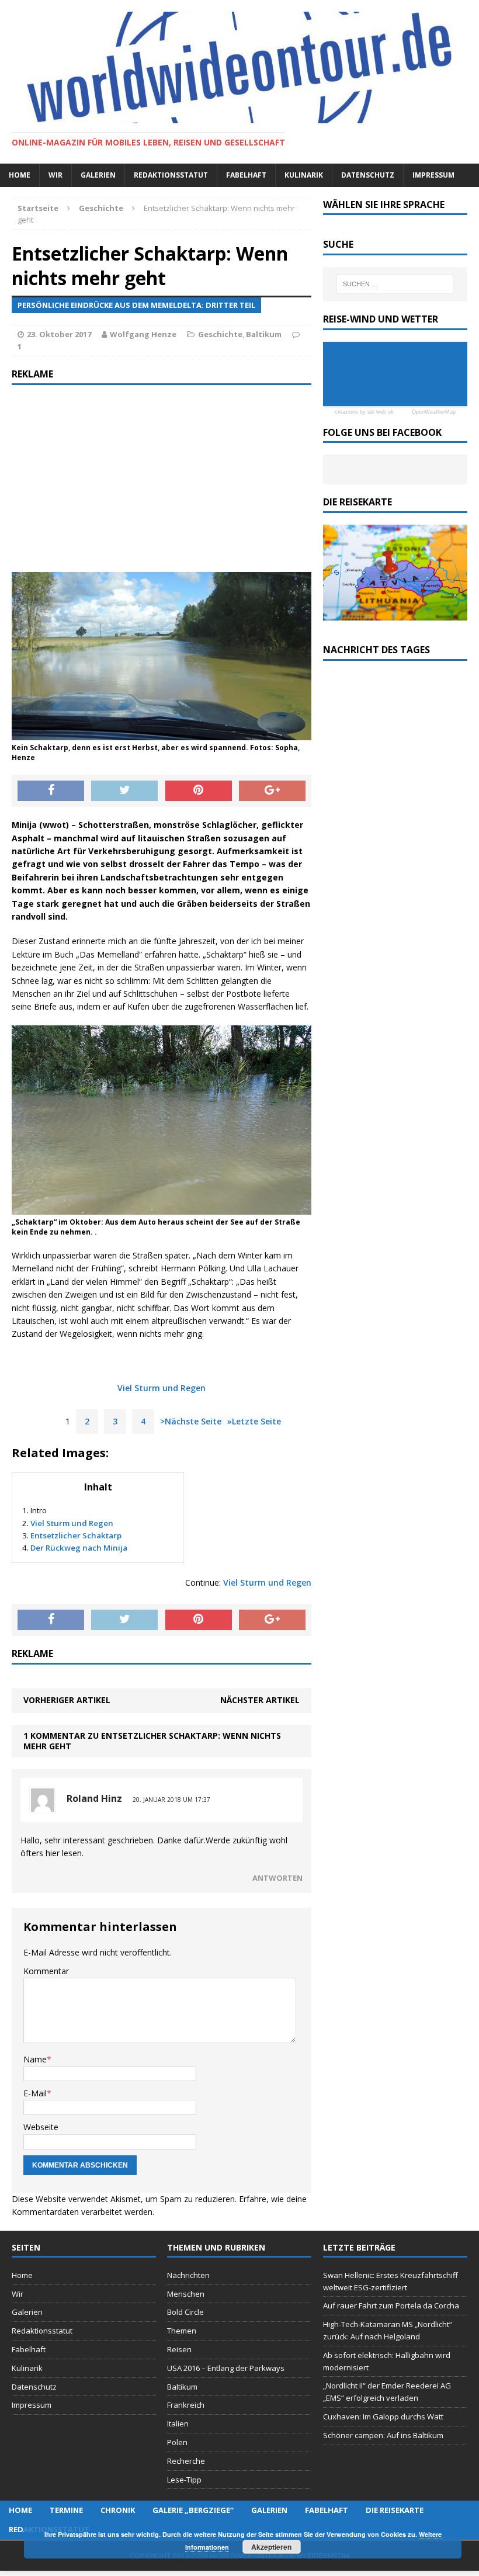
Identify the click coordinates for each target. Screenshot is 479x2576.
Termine (66, 2510)
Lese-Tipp (184, 2480)
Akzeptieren (271, 2547)
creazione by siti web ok (364, 412)
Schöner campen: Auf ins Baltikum (383, 2435)
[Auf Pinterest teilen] (199, 791)
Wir (55, 175)
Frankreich (186, 2405)
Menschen (186, 2294)
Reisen (179, 2349)
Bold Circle (185, 2312)
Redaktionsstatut (171, 175)
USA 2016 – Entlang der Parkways (226, 2368)
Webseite (41, 2127)
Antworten (277, 1878)
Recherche (186, 2461)
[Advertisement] (162, 479)
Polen (177, 2442)
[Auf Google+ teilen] (272, 791)
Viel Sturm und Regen (162, 1388)
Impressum (433, 175)
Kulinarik (304, 175)
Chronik (118, 2510)
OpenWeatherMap (434, 412)
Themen (182, 2331)
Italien (178, 2424)
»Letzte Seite (254, 1421)
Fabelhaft (246, 175)
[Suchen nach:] (395, 284)
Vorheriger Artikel (67, 1700)
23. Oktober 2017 (59, 334)
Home (20, 175)
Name (35, 2059)
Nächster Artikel (260, 1700)
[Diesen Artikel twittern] (124, 791)
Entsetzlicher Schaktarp (76, 1535)
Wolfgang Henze (143, 334)
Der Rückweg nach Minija (79, 1548)
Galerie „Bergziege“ (193, 2510)
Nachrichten (188, 2275)
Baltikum (264, 334)
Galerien (98, 175)
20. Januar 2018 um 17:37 (171, 1800)
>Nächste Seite (191, 1421)
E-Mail (35, 2093)
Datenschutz (368, 175)
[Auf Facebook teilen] (51, 791)
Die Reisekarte (395, 2510)
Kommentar (46, 1971)
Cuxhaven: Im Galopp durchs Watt (383, 2416)
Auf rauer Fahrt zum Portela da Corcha (391, 2305)
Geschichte (220, 334)
